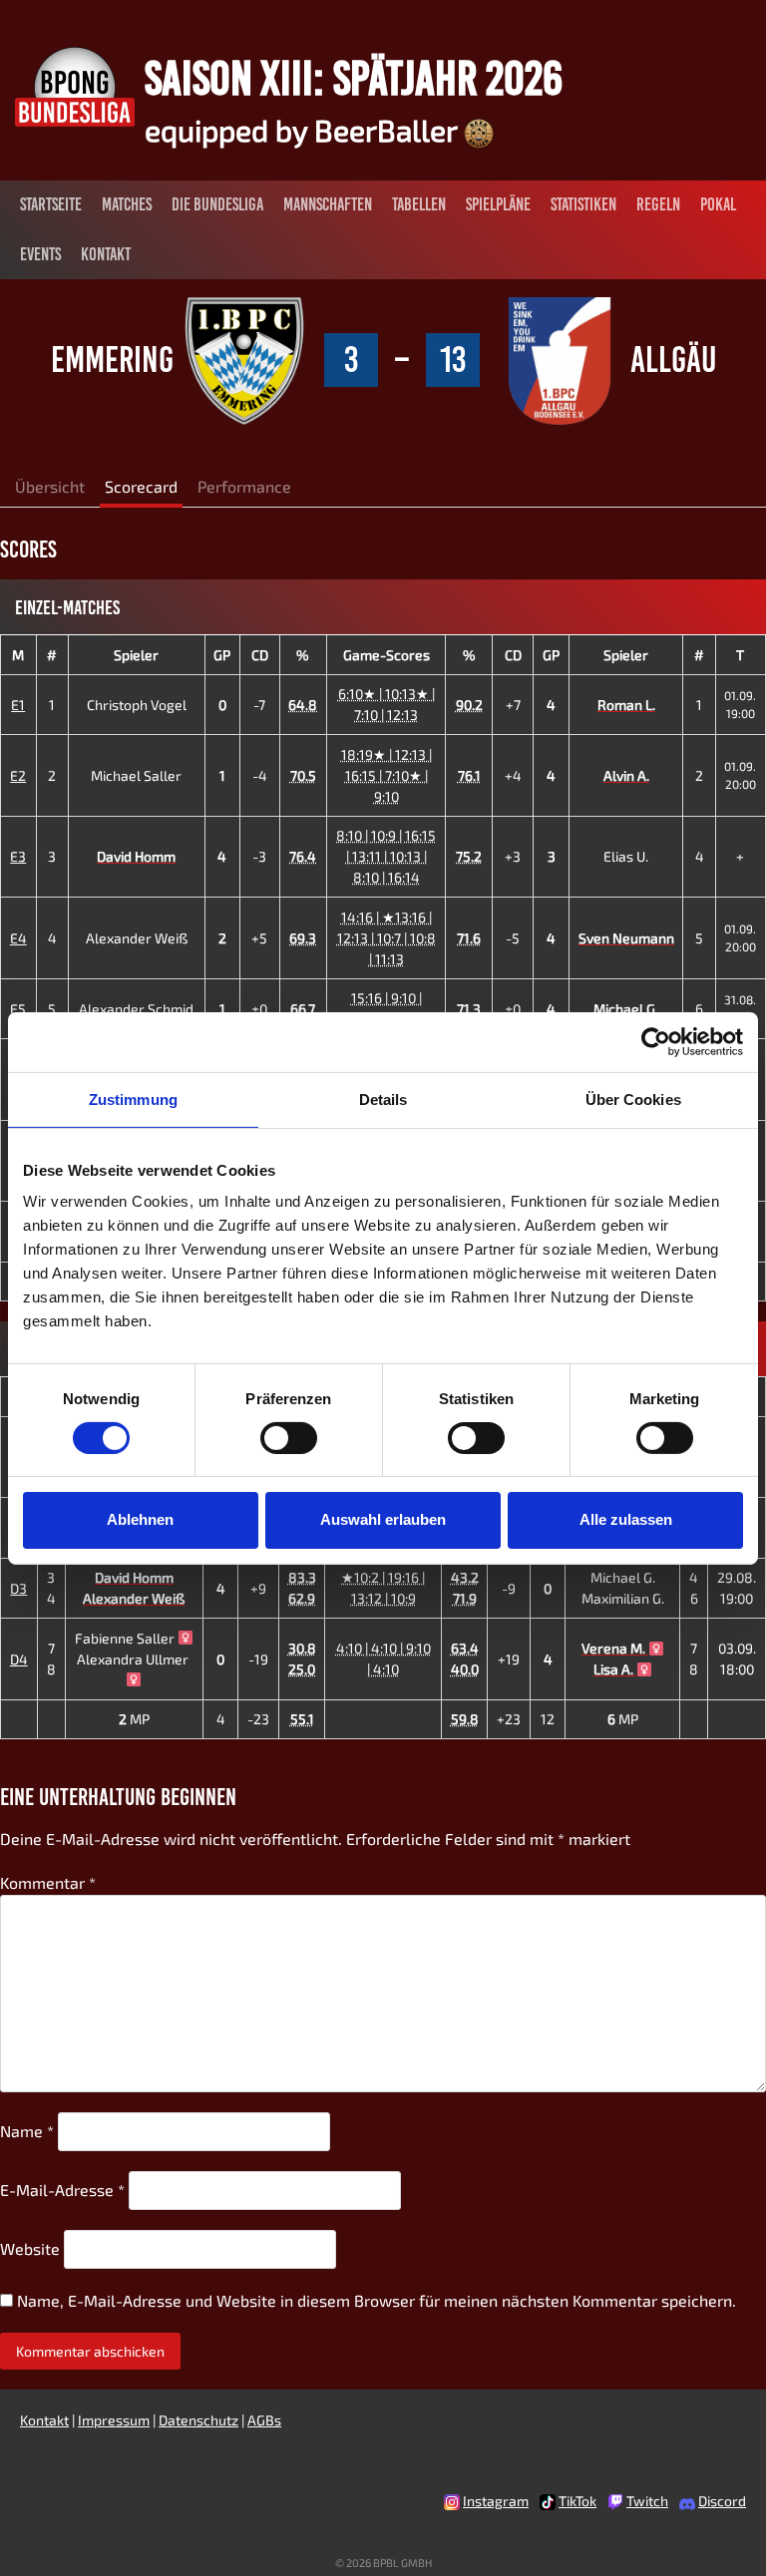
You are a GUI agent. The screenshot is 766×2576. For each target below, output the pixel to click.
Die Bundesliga (217, 204)
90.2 (469, 705)
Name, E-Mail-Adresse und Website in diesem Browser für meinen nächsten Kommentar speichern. (377, 2300)
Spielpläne (498, 204)
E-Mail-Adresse (62, 2190)
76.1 (469, 775)
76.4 (303, 856)
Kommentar (48, 1882)
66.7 (303, 1009)
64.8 (303, 705)
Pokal (718, 204)
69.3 (303, 938)
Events (40, 254)
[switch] (289, 1438)
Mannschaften (328, 204)
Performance (244, 486)
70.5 (303, 775)
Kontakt (106, 254)
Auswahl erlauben (383, 1519)
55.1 (302, 1719)
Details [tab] (383, 1099)
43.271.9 (465, 1588)
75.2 (469, 856)
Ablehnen (140, 1519)
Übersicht (50, 486)
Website (30, 2248)
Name (27, 2131)
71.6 (469, 938)
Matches (127, 204)
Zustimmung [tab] (133, 1099)
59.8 (465, 1719)
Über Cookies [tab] (633, 1099)
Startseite (51, 204)
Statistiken (583, 204)
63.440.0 (465, 1658)
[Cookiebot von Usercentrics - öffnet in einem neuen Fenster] (656, 1041)
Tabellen (419, 204)
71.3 (469, 1009)
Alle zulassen (626, 1519)
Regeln (658, 204)
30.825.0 (302, 1658)
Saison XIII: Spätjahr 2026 (354, 78)
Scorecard (141, 486)
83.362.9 (302, 1588)
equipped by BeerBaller (304, 130)
